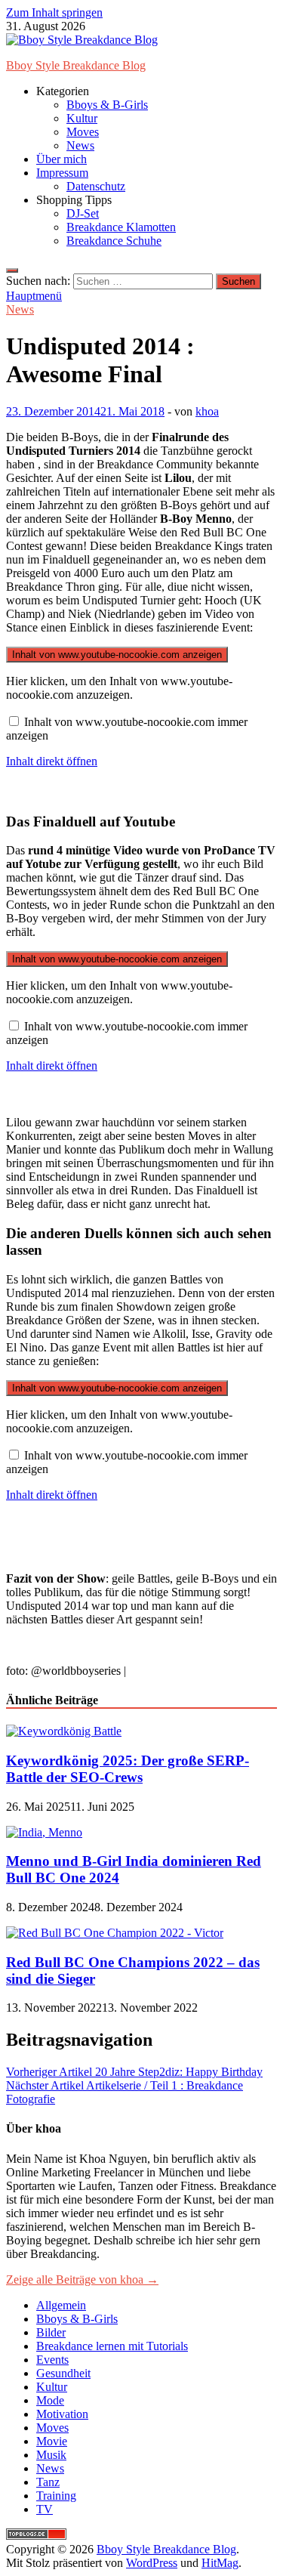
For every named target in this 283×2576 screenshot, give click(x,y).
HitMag (220, 2563)
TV (45, 2509)
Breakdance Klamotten (121, 227)
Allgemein (61, 2305)
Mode (50, 2400)
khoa (207, 411)
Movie (52, 2441)
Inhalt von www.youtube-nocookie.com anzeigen (117, 655)
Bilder (51, 2332)
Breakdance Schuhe (114, 241)
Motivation (62, 2414)
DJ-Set (83, 213)
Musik (51, 2455)
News (80, 145)
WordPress (152, 2563)
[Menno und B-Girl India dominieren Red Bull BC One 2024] (44, 1832)
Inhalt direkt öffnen (52, 761)
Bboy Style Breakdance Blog (76, 65)
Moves (83, 132)
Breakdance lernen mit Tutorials (112, 2346)
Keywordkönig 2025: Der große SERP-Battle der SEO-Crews (128, 1769)
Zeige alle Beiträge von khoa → (82, 2279)
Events (52, 2360)
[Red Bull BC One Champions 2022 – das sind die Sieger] (115, 1933)
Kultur (82, 118)
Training (56, 2496)
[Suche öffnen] (12, 270)
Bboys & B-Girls (107, 105)
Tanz (48, 2482)
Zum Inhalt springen (54, 12)
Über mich (62, 159)
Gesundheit (63, 2373)
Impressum (62, 173)
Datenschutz (96, 186)
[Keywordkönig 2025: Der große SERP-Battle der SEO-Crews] (64, 1731)
